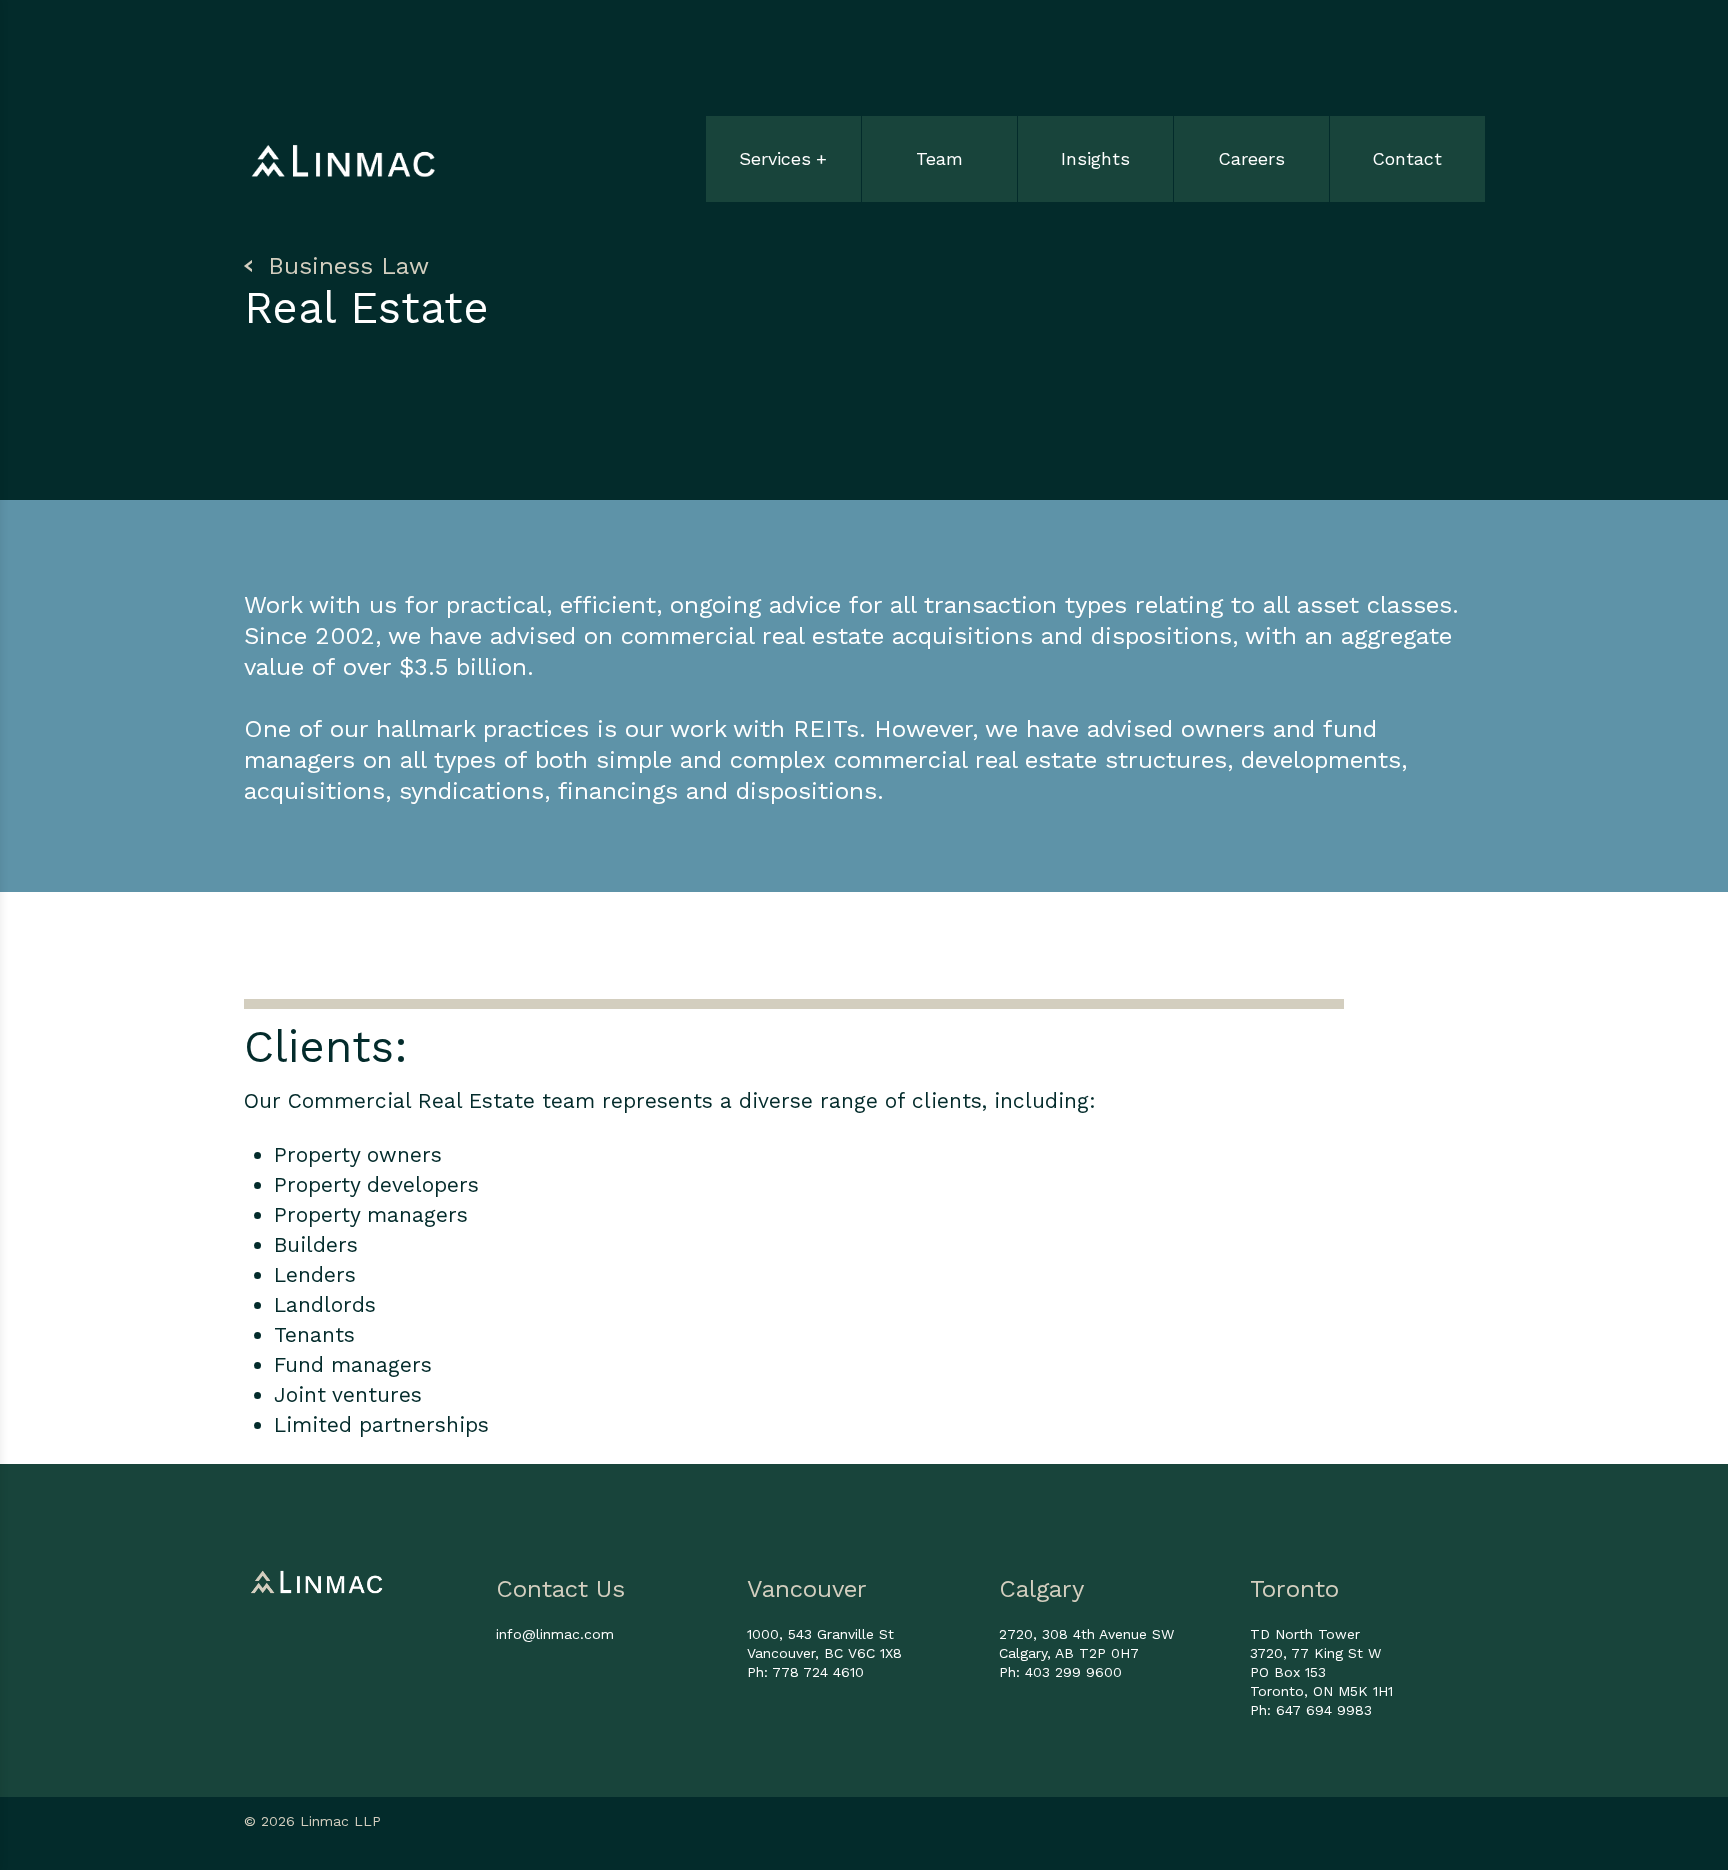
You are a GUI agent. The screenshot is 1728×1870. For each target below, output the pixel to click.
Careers (1251, 158)
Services (775, 158)
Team (939, 158)
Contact (1407, 158)
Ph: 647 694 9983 (1311, 1710)
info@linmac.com (555, 1634)
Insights (1095, 158)
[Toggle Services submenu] (783, 137)
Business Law (344, 266)
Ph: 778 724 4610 (805, 1672)
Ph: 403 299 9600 (1060, 1672)
